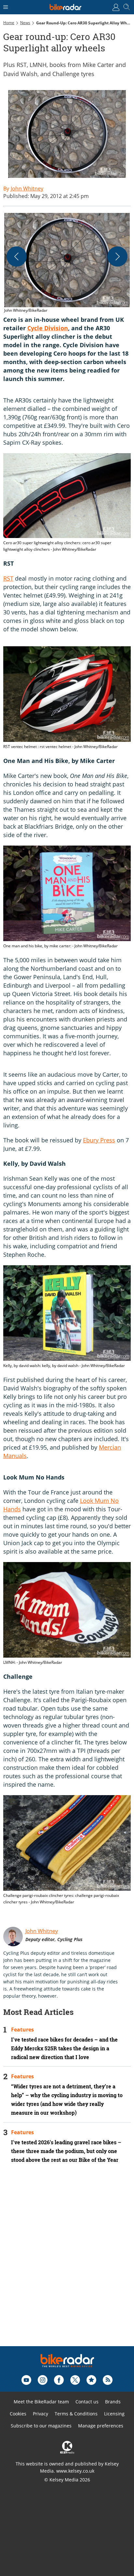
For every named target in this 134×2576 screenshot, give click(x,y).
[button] (67, 263)
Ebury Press (99, 1140)
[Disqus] (67, 2264)
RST (8, 578)
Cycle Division (48, 328)
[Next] (117, 256)
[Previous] (17, 256)
